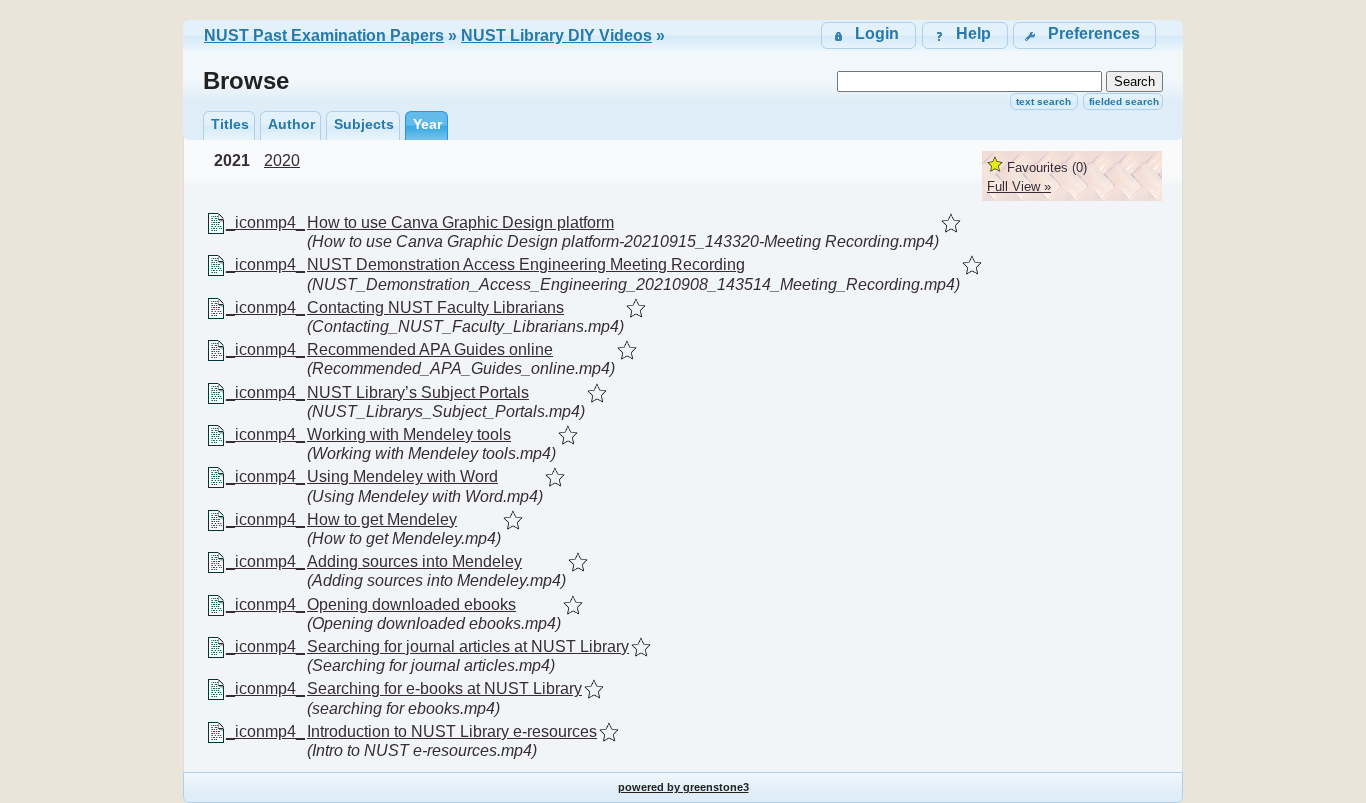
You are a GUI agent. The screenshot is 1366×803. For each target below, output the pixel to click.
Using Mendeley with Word (402, 476)
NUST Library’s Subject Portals (418, 392)
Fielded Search (1124, 101)
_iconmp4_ (265, 222)
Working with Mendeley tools (409, 434)
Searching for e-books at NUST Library (444, 688)
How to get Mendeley (382, 519)
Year (427, 124)
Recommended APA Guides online (430, 349)
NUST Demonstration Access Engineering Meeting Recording (526, 264)
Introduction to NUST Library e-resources (452, 731)
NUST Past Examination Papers (324, 35)
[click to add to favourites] (951, 223)
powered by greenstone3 (683, 787)
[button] (1084, 35)
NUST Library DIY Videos (556, 35)
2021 (232, 160)
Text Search (1043, 101)
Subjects (364, 124)
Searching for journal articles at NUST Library (468, 646)
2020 (282, 160)
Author (291, 124)
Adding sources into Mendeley (414, 561)
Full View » (1019, 186)
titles (230, 124)
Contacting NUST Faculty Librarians (435, 307)
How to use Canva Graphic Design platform (460, 222)
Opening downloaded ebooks (411, 604)
